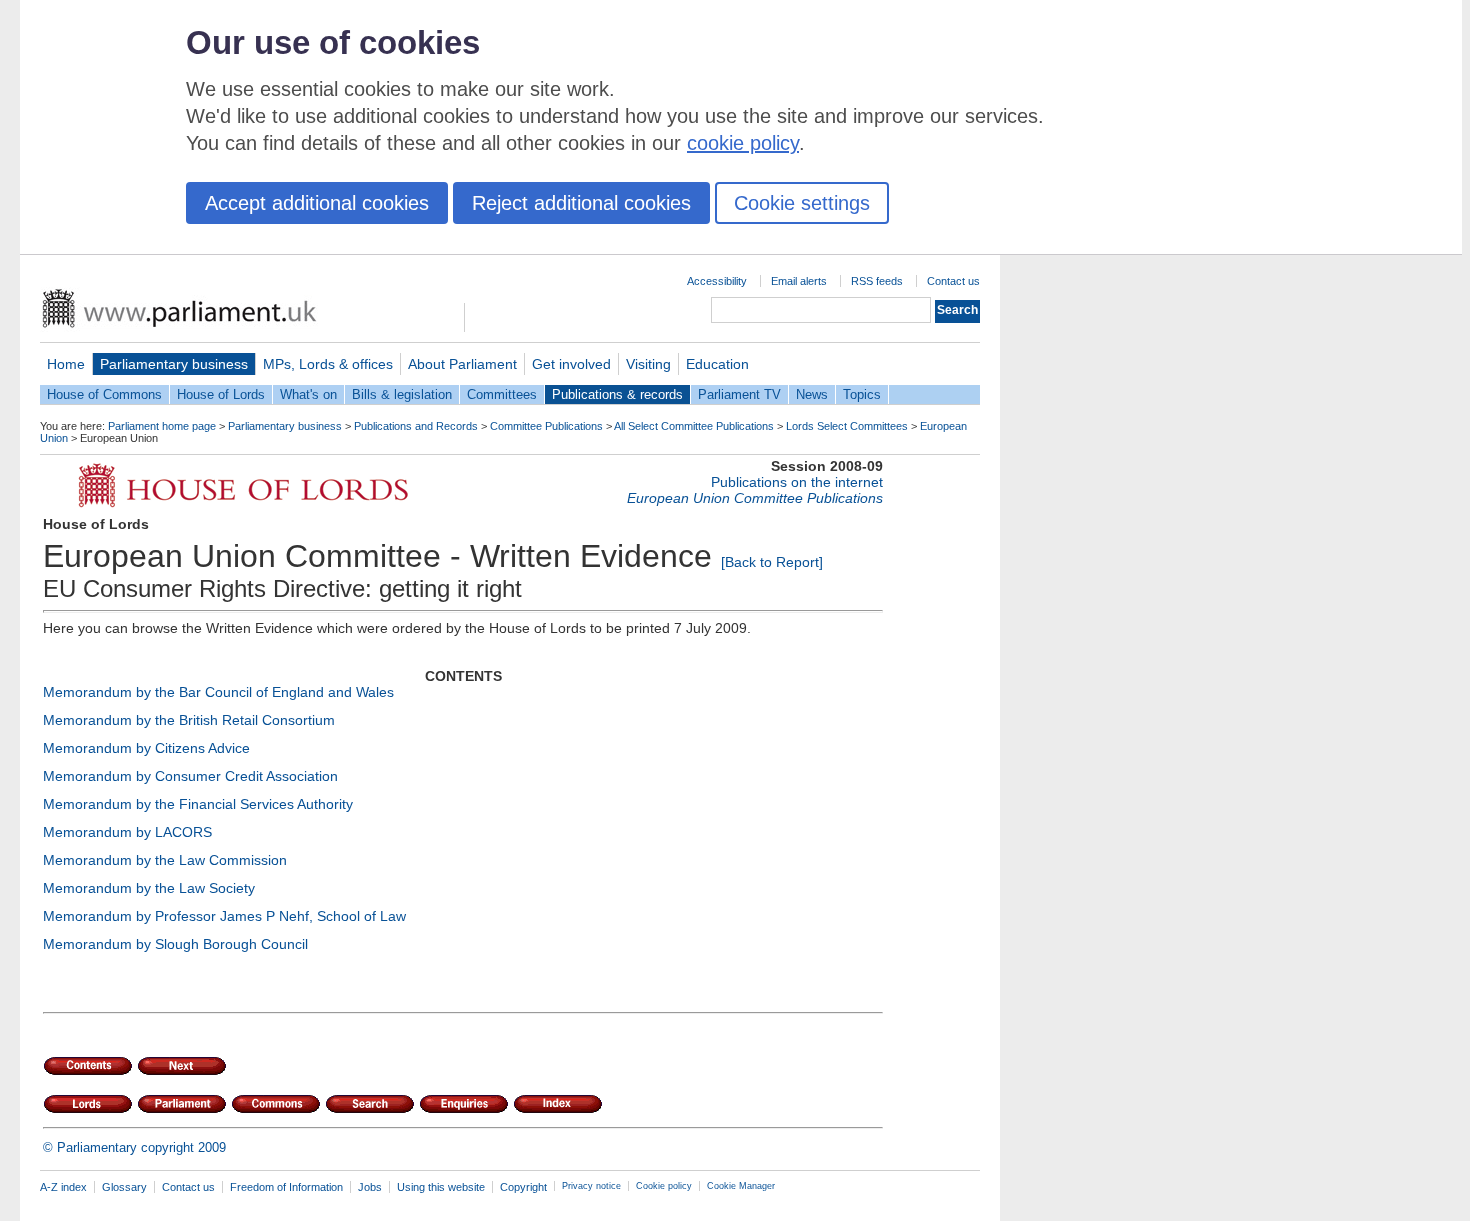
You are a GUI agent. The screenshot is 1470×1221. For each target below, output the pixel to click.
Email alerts (799, 281)
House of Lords (221, 394)
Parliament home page (162, 426)
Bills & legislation (402, 394)
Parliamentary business (174, 364)
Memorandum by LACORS (127, 832)
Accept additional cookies (317, 203)
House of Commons (104, 394)
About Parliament (462, 364)
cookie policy (743, 143)
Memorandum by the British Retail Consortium (189, 720)
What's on (308, 394)
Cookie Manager (741, 1186)
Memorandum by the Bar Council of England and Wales (218, 692)
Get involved (571, 364)
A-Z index (63, 1187)
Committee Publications (546, 426)
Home (66, 364)
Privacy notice (591, 1186)
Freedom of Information (286, 1187)
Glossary (124, 1187)
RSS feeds (877, 281)
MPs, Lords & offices (328, 364)
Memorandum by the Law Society (149, 888)
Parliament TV (739, 394)
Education (717, 364)
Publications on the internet (797, 482)
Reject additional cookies (581, 203)
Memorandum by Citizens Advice (146, 748)
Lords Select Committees (847, 426)
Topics (862, 394)
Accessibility (717, 281)
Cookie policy (664, 1186)
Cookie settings (802, 203)
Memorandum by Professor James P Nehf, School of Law (224, 916)
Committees (502, 394)
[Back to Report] (772, 562)
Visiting (648, 364)
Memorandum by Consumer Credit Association (190, 776)
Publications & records (617, 394)
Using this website (441, 1187)
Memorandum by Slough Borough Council (175, 944)
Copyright (523, 1187)
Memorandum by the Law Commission (165, 860)
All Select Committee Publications (694, 426)
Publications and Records (416, 426)
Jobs (370, 1187)
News (812, 394)
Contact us (953, 281)
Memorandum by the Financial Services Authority (198, 804)
